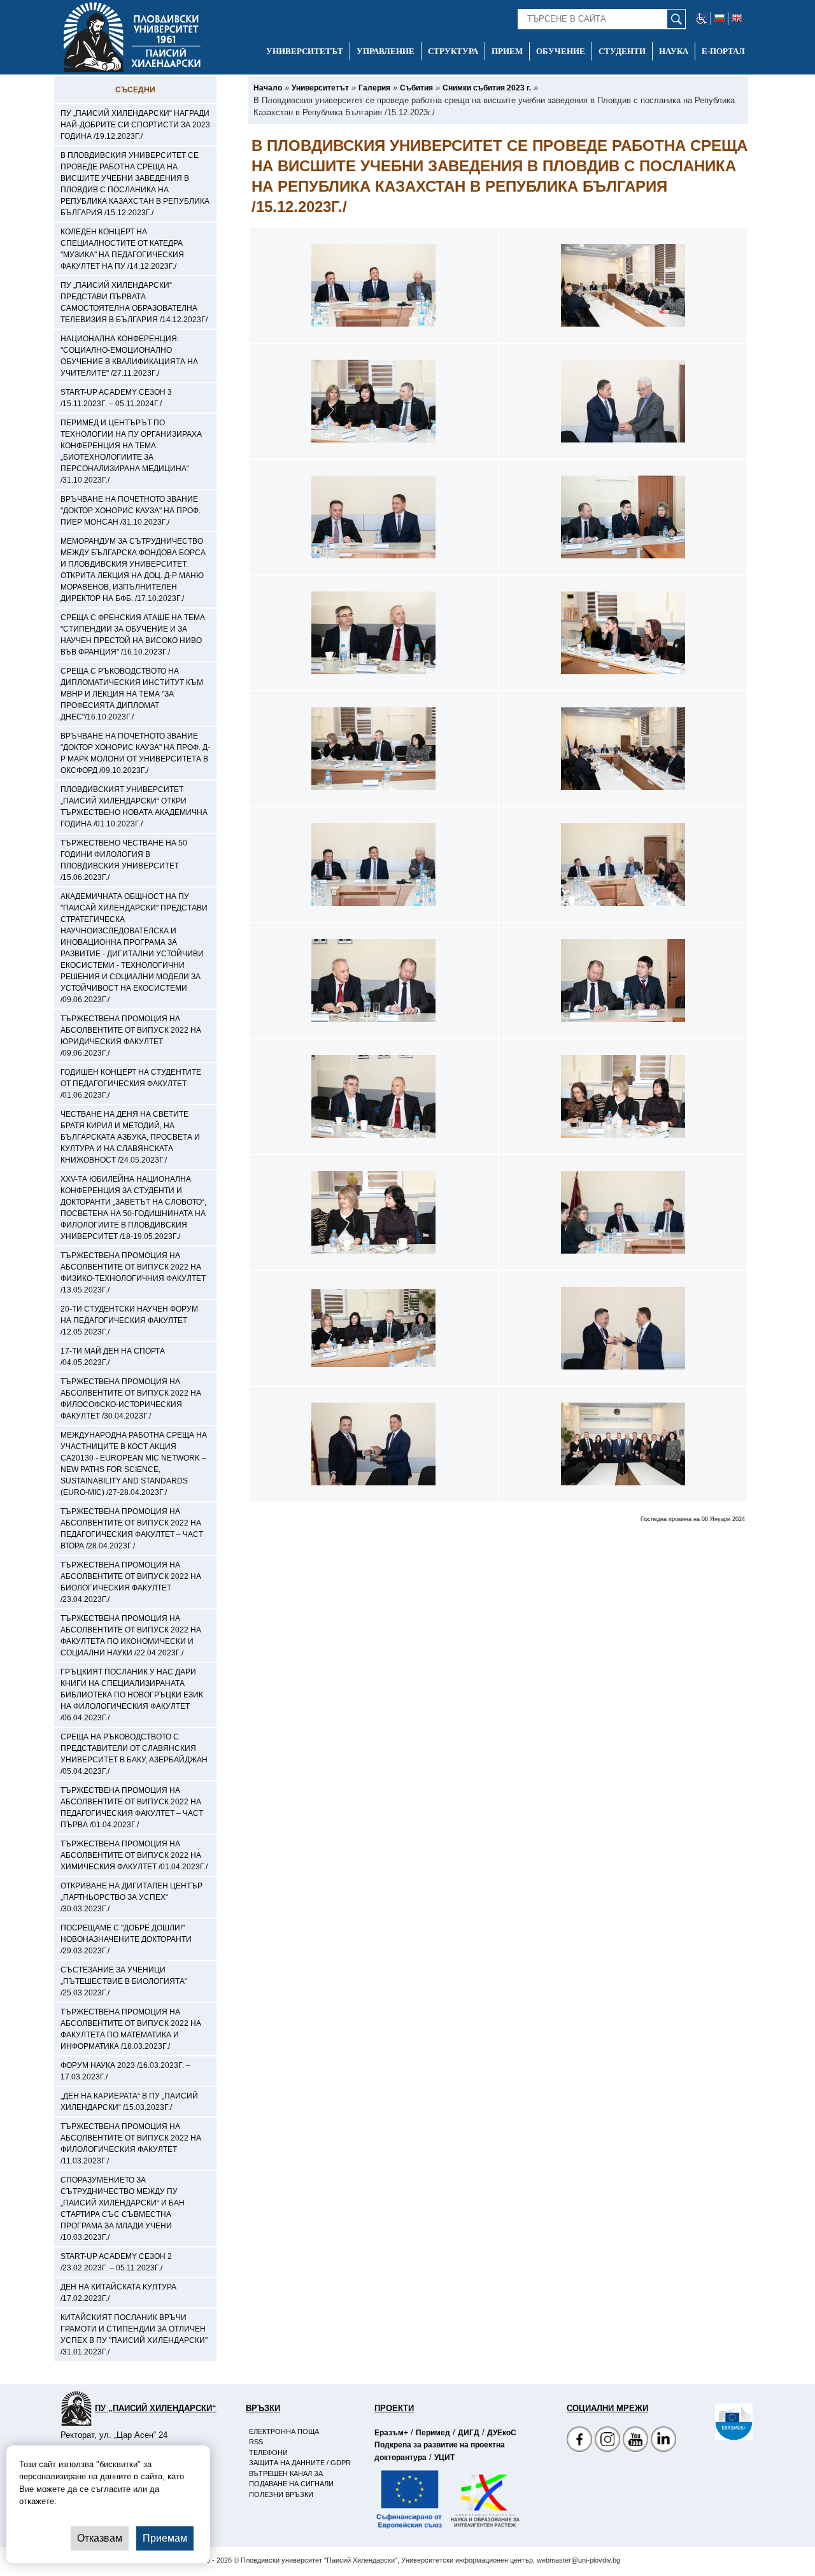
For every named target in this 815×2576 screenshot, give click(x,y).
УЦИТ (444, 2458)
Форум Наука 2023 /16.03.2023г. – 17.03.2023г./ (125, 2071)
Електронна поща (284, 2431)
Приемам (165, 2538)
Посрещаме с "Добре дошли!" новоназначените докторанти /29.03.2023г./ (126, 1939)
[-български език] (720, 18)
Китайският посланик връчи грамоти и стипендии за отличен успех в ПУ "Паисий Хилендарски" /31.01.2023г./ (134, 2335)
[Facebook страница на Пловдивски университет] (579, 2441)
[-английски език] (737, 18)
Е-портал (723, 51)
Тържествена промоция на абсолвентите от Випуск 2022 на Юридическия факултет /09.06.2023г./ (131, 1036)
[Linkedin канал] (663, 2441)
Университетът (305, 51)
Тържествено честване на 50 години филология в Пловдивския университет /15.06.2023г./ (124, 860)
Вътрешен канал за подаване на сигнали (291, 2479)
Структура (453, 51)
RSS (256, 2442)
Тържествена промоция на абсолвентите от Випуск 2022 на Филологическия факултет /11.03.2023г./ (131, 2144)
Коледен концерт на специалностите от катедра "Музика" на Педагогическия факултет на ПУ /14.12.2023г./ (122, 249)
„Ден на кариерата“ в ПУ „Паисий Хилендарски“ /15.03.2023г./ (129, 2102)
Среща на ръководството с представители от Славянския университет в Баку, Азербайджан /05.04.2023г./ (134, 1754)
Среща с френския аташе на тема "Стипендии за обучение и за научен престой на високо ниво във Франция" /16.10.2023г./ (133, 635)
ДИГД (469, 2433)
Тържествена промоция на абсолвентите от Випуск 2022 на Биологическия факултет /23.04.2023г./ (131, 1582)
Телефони (268, 2452)
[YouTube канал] (635, 2441)
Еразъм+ (391, 2433)
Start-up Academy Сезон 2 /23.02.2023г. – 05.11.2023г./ (116, 2262)
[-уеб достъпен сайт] (702, 18)
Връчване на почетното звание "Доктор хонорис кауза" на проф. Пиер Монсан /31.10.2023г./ (131, 511)
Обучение (561, 51)
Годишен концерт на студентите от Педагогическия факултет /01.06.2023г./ (131, 1084)
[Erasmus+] (715, 2422)
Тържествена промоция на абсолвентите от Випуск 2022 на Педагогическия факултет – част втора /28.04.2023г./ (132, 1529)
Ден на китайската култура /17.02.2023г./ (118, 2293)
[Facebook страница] (607, 2441)
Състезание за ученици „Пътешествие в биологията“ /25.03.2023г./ (124, 1981)
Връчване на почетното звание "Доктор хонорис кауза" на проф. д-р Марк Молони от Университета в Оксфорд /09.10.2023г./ (135, 753)
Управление (386, 51)
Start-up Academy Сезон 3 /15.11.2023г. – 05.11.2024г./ (116, 398)
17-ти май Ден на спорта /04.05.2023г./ (113, 1357)
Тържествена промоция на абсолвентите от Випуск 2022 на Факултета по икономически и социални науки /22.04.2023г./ (131, 1636)
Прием (507, 51)
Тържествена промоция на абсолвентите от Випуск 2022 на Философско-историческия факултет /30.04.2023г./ (131, 1399)
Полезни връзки (281, 2495)
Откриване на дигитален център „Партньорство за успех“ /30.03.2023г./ (131, 1897)
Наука (674, 51)
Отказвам (100, 2538)
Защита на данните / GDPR (300, 2463)
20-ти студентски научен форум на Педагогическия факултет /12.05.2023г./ (129, 1320)
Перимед (433, 2433)
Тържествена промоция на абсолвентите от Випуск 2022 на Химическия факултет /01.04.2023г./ (134, 1855)
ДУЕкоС (502, 2433)
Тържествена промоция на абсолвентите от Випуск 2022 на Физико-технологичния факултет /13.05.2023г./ (133, 1273)
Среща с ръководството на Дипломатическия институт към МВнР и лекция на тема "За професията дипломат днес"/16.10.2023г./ (132, 694)
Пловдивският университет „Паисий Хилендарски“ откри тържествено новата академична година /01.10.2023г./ (134, 807)
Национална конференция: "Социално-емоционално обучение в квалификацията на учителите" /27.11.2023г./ (129, 356)
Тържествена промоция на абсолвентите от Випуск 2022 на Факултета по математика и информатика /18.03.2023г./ (131, 2029)
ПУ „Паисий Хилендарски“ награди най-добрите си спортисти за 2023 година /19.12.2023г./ (135, 125)
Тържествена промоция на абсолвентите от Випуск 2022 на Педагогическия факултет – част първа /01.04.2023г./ (132, 1808)
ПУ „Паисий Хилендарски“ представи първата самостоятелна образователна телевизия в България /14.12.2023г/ (134, 302)
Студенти (622, 51)
